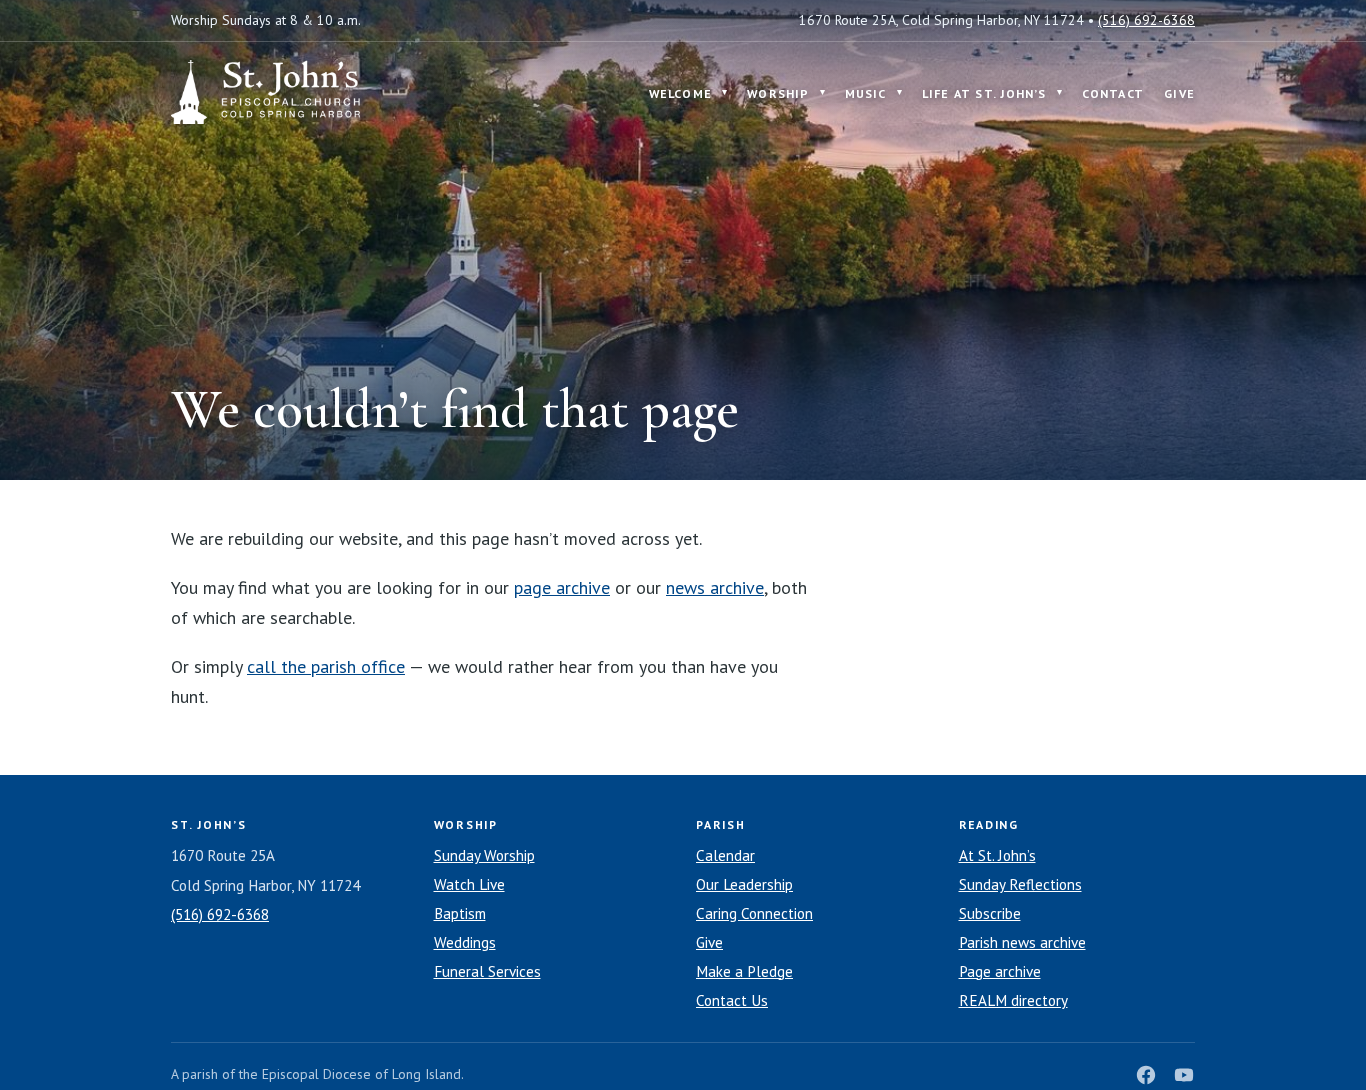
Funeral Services (487, 971)
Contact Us (732, 1000)
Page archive (1000, 971)
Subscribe (990, 913)
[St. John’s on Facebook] (1146, 1075)
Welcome (681, 93)
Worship (778, 93)
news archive (715, 587)
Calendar (725, 855)
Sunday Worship (484, 855)
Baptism (460, 913)
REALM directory (1013, 1000)
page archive (562, 587)
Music (866, 93)
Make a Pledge (744, 971)
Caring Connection (754, 913)
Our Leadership (744, 884)
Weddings (465, 942)
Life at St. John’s (984, 93)
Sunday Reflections (1020, 884)
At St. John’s (997, 855)
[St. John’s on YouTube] (1184, 1075)
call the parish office (326, 666)
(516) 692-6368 (1146, 20)
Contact (1113, 93)
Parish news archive (1022, 942)
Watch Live (469, 884)
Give (1179, 93)
